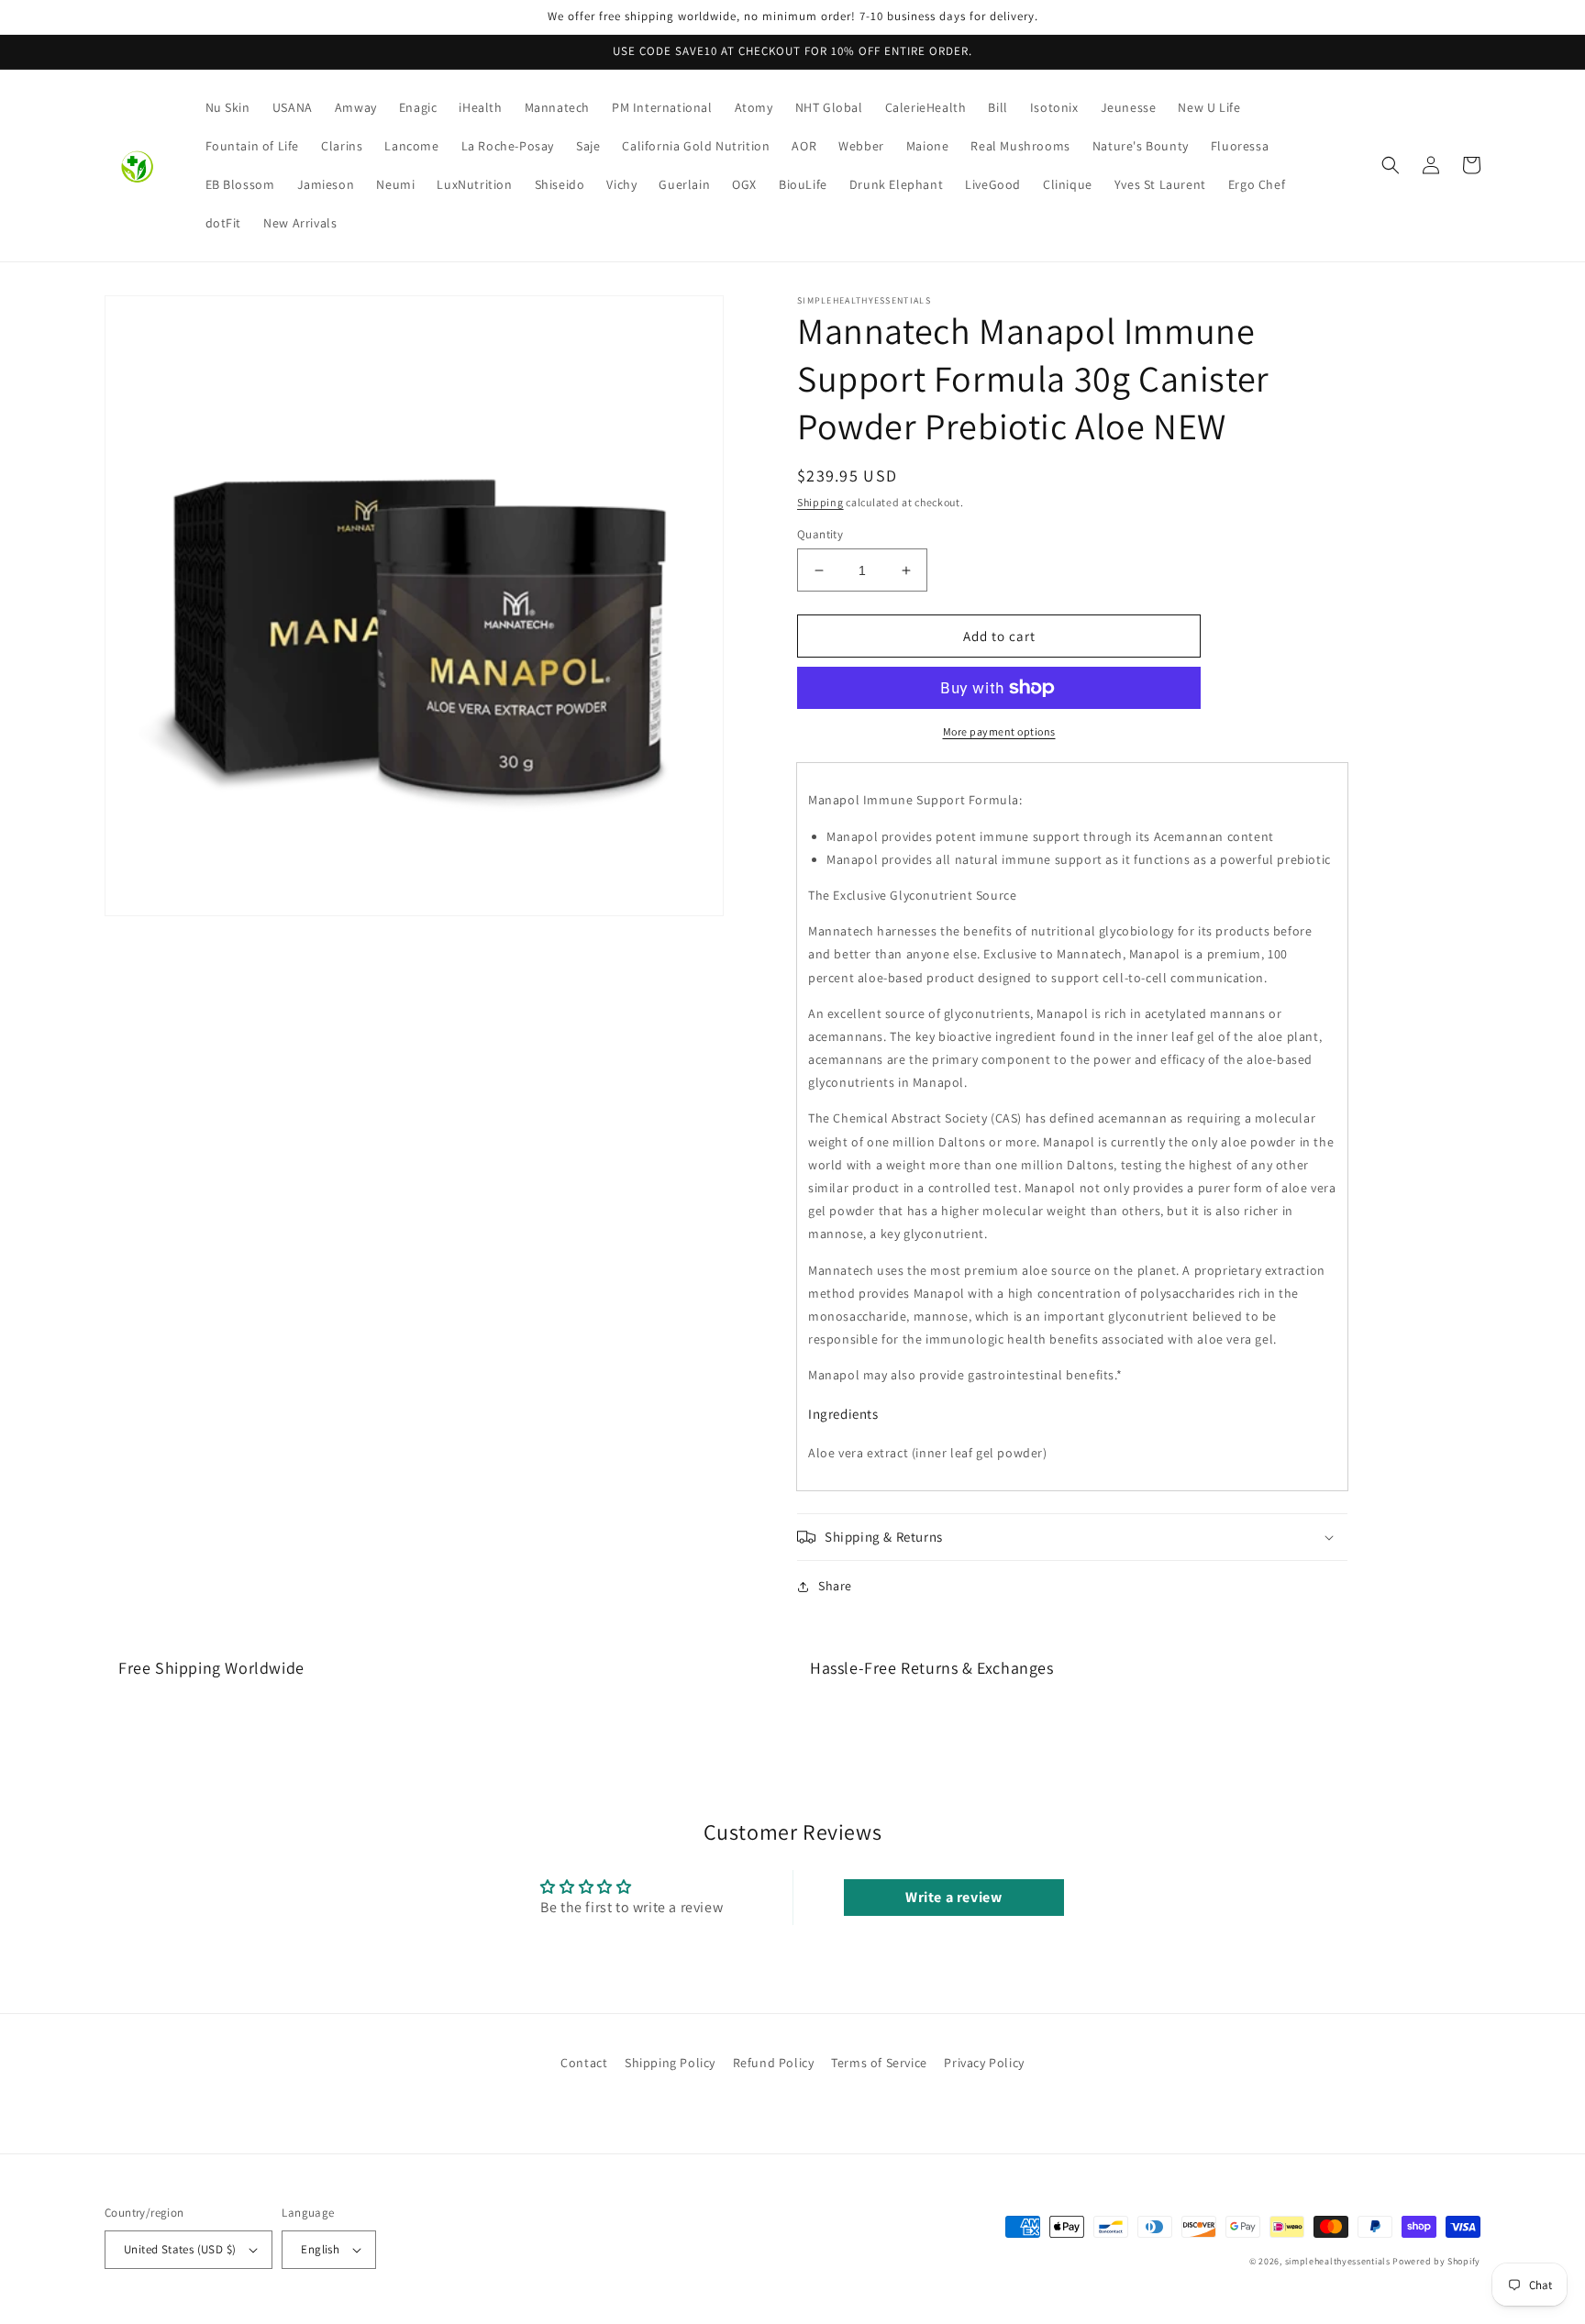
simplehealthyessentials (1338, 2261)
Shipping (820, 502)
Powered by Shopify (1436, 2261)
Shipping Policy (670, 2063)
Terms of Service (879, 2063)
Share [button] (835, 1586)
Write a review (953, 1897)
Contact (584, 2063)
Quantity (820, 534)
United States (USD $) (180, 2249)
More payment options (999, 731)
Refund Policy (774, 2063)
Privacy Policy (984, 2063)
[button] (1391, 165)
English (320, 2249)
